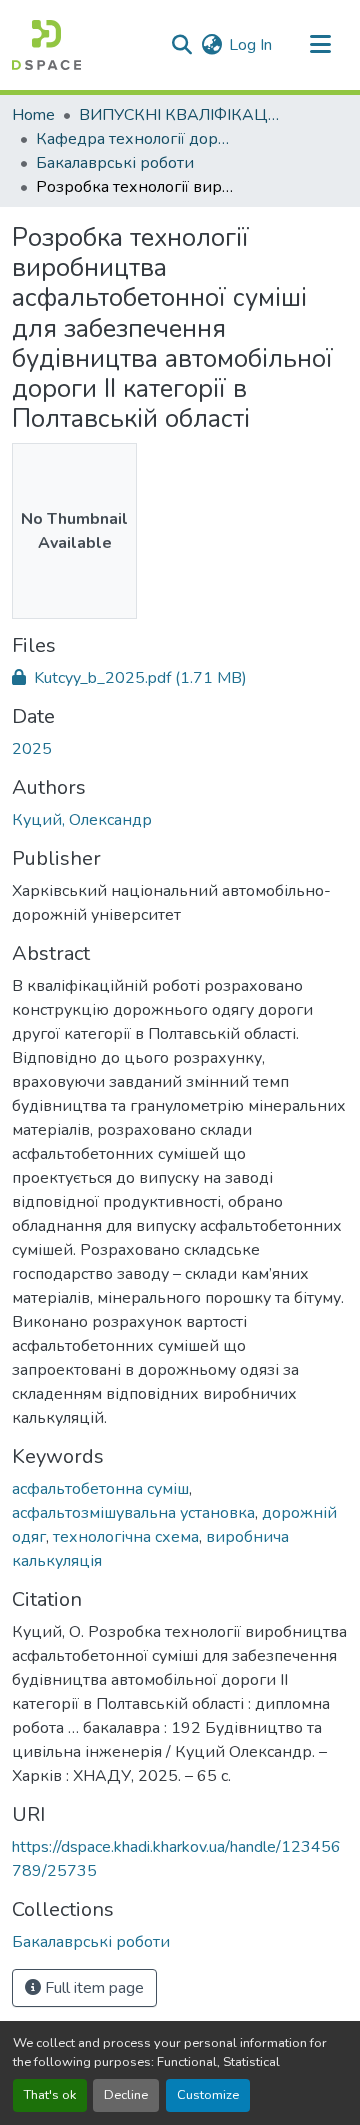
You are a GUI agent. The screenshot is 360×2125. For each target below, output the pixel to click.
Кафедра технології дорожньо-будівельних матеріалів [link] (136, 139)
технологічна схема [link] (126, 1537)
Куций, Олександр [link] (82, 820)
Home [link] (33, 115)
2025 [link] (32, 749)
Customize (208, 2095)
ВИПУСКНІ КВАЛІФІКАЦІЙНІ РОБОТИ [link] (179, 115)
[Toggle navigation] (320, 45)
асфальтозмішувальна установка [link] (133, 1513)
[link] (180, 678)
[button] (46, 45)
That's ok (50, 2095)
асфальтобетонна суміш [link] (100, 1489)
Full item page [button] (92, 1988)
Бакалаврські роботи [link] (115, 163)
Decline (126, 2095)
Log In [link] (250, 45)
